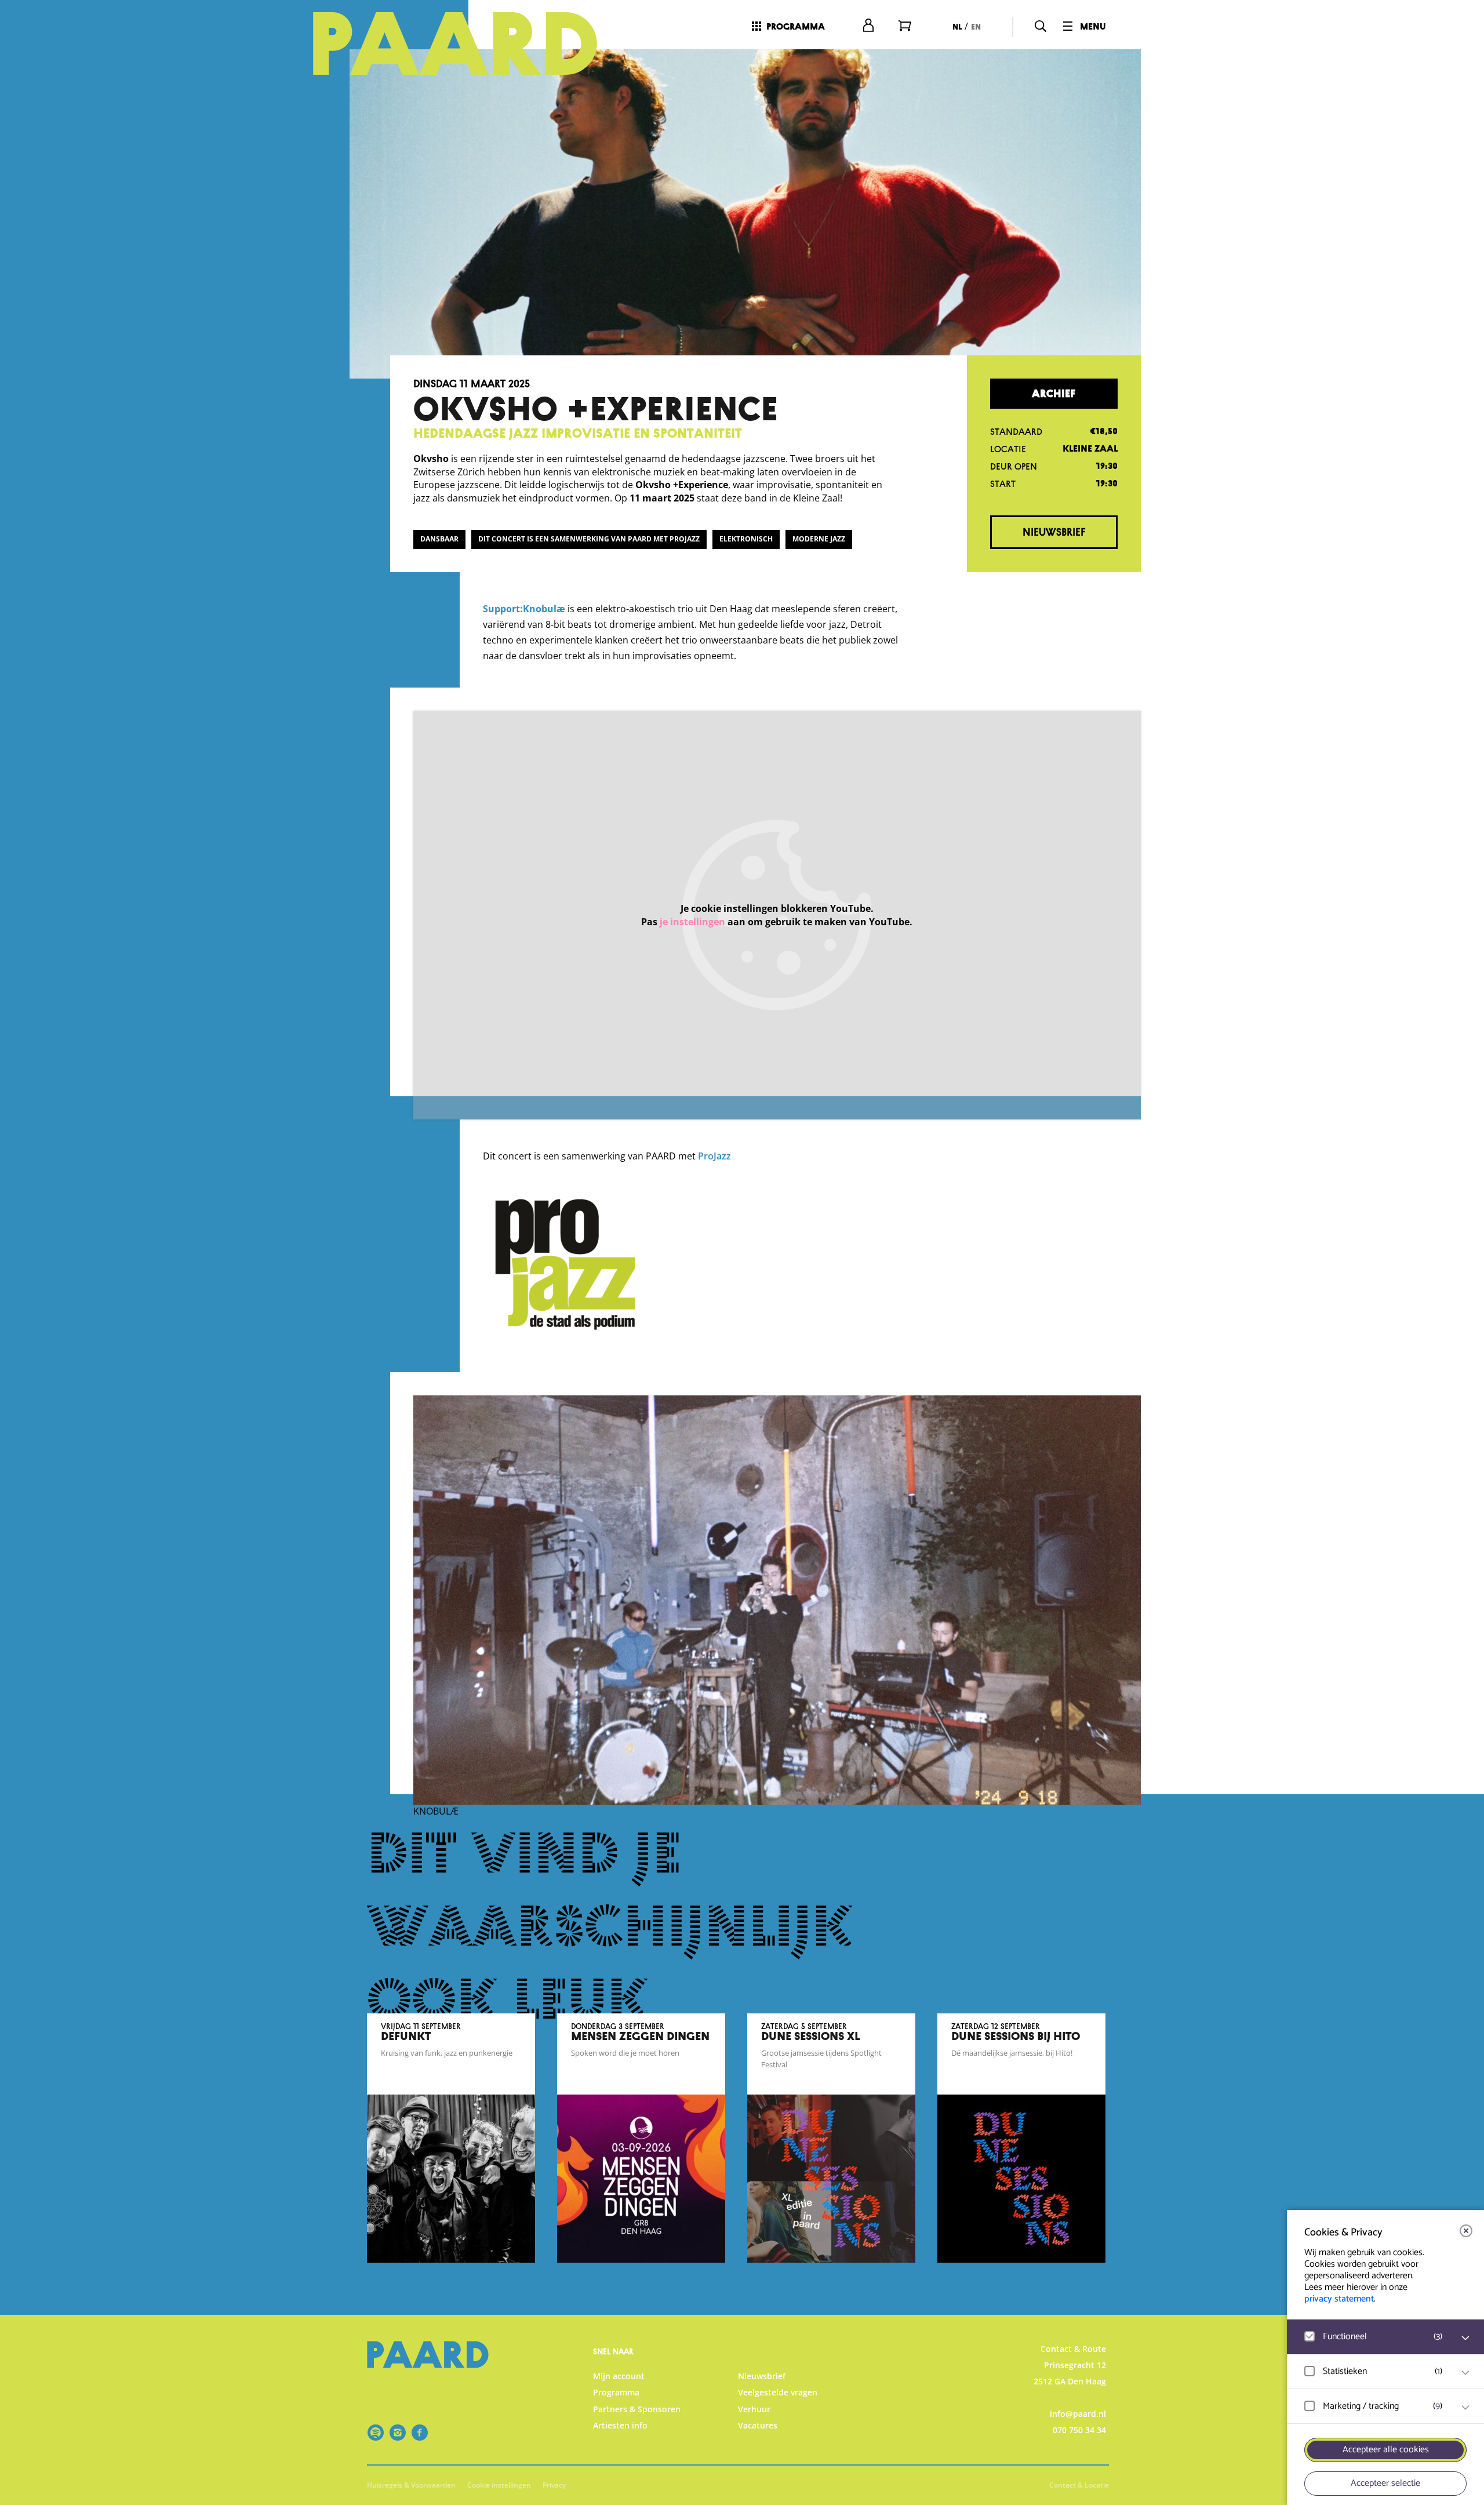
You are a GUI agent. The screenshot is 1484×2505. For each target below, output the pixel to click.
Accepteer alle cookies (1386, 2450)
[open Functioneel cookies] (1465, 2338)
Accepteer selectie (1385, 2483)
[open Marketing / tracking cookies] (1465, 2408)
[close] (1466, 2231)
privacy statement (1339, 2299)
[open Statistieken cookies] (1465, 2373)
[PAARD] (469, 43)
